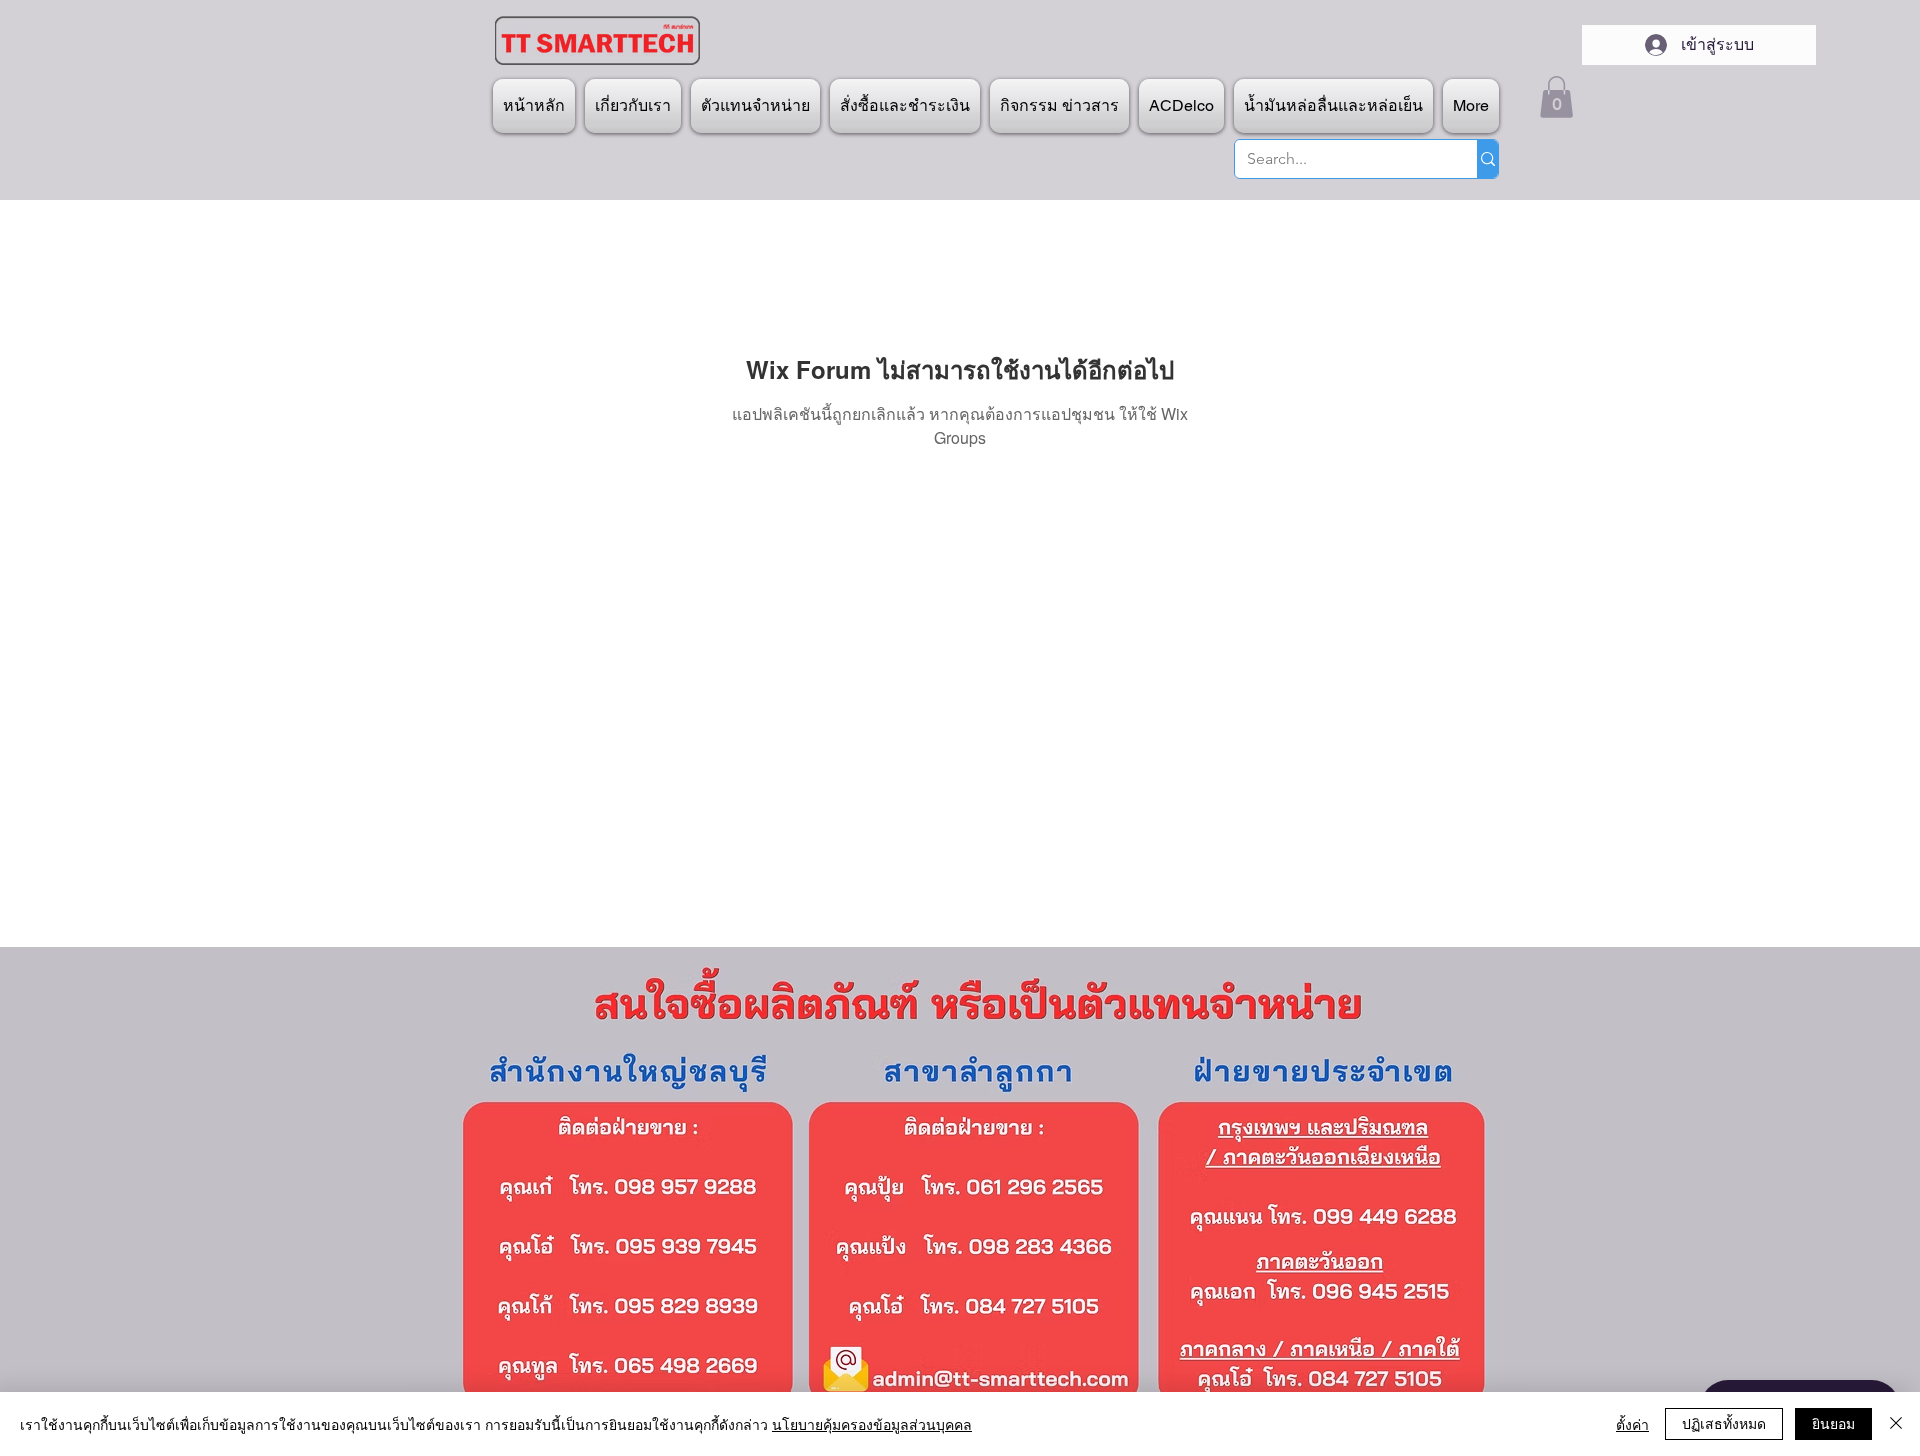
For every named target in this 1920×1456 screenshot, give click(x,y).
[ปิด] (1896, 1424)
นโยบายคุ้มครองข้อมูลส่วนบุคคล (872, 1424)
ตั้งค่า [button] (1632, 1424)
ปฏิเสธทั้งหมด (1724, 1423)
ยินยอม (1833, 1423)
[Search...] (1487, 159)
